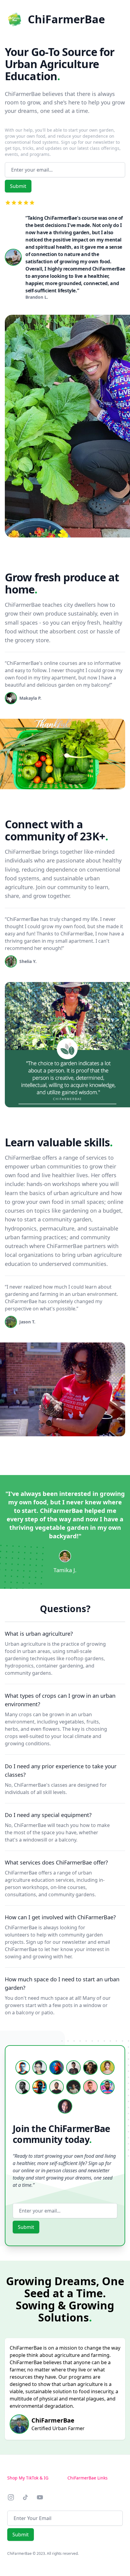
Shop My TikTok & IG (28, 2478)
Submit (18, 186)
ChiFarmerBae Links (88, 2478)
